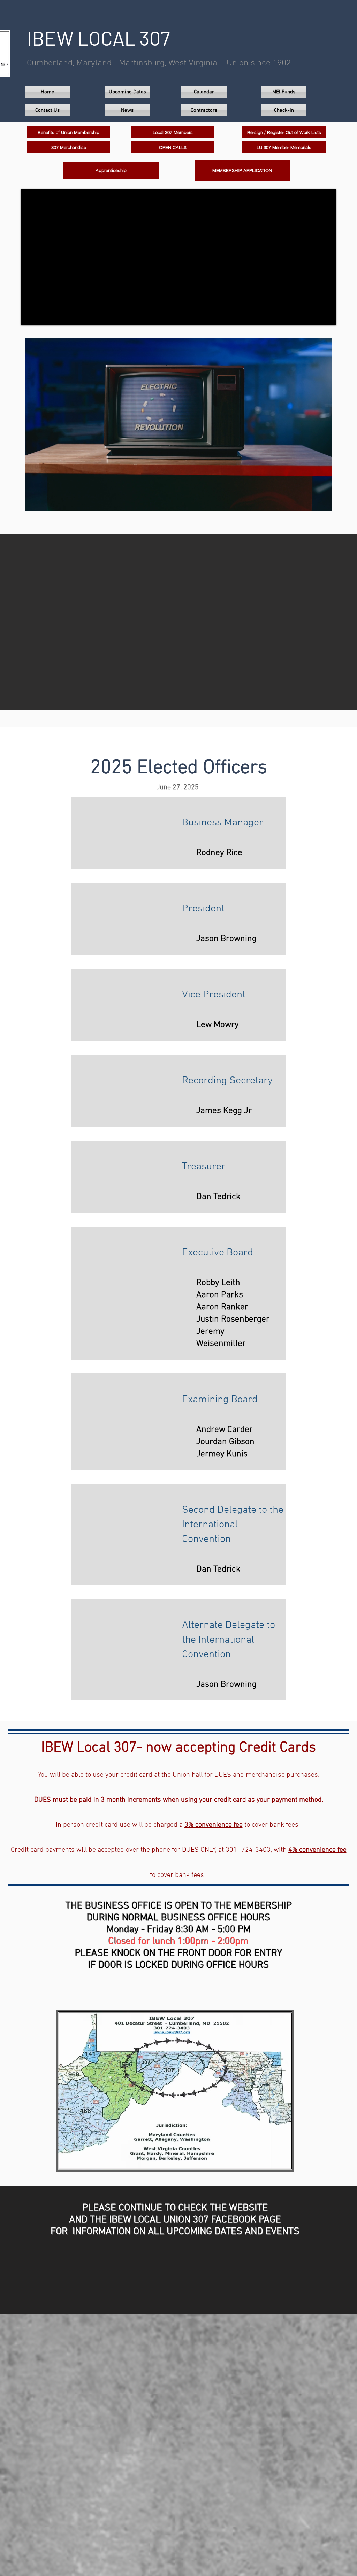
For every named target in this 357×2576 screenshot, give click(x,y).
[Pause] (34, 502)
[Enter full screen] (323, 502)
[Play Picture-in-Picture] (311, 502)
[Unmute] (46, 502)
